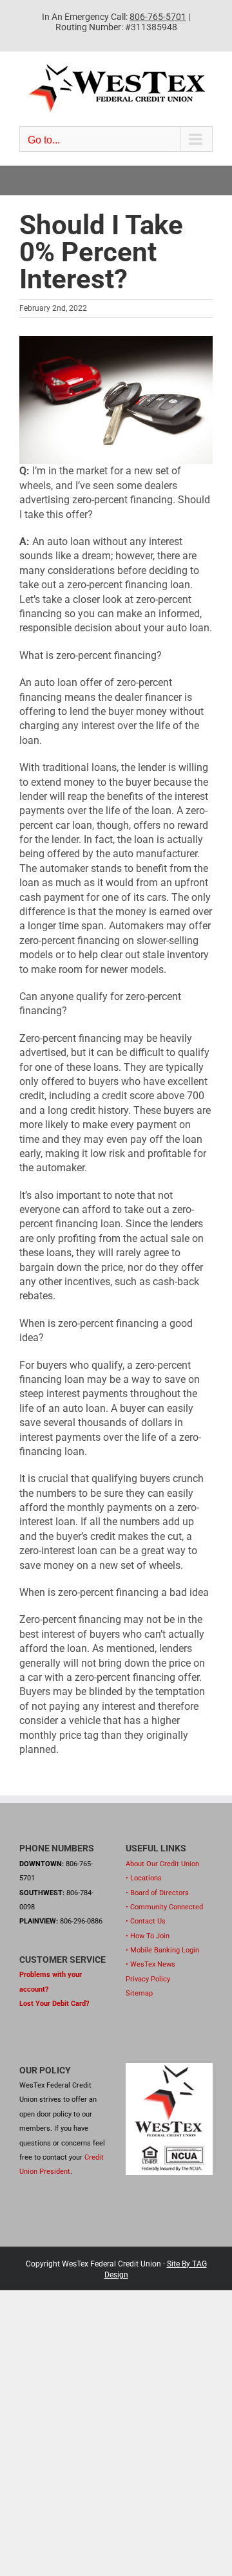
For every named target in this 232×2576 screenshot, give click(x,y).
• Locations (144, 1878)
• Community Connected (164, 1907)
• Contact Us (146, 1921)
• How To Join (148, 1936)
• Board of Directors (157, 1893)
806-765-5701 (158, 17)
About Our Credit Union (162, 1864)
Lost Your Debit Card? (54, 2004)
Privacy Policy (148, 1979)
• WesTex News (150, 1964)
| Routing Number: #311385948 (123, 22)
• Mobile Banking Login (162, 1950)
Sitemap (139, 1993)
